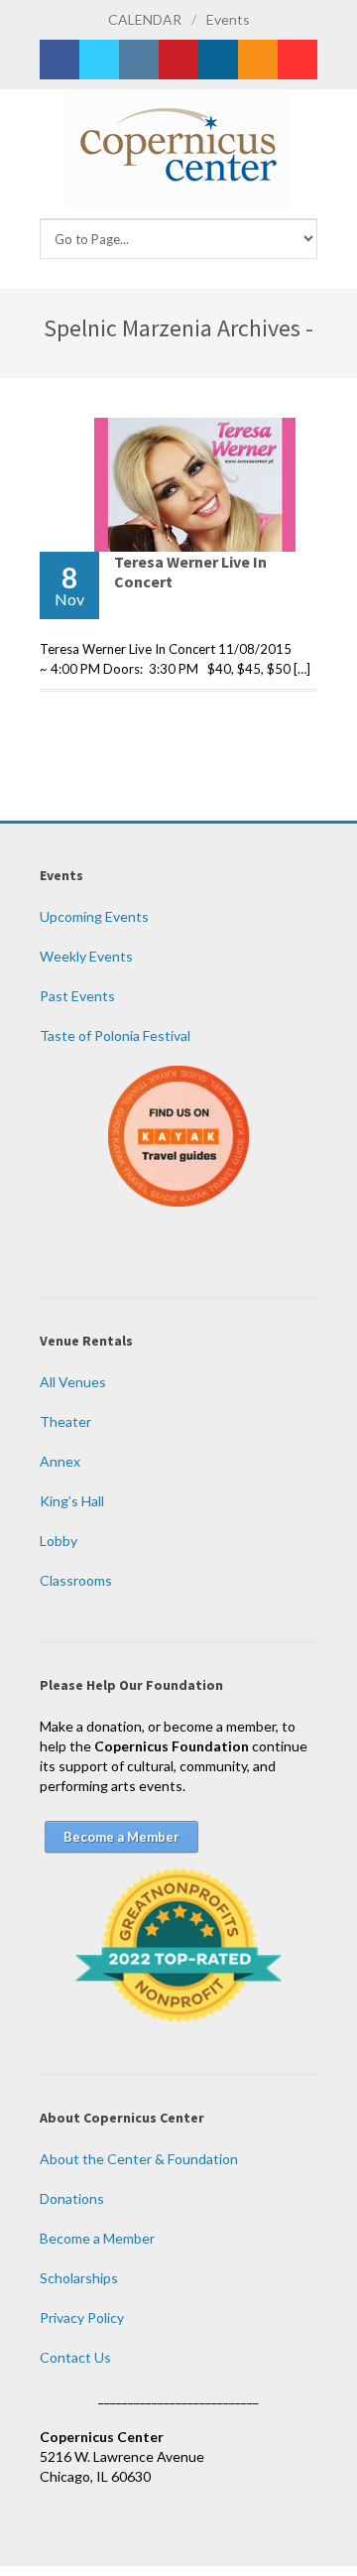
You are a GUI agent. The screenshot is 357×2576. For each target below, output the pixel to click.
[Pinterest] (178, 60)
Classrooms (76, 1580)
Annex (60, 1461)
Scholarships (79, 2278)
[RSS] (258, 60)
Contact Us (75, 2357)
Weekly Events (86, 956)
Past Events (77, 996)
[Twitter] (99, 60)
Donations (72, 2198)
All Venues (73, 1382)
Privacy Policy (82, 2318)
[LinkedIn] (218, 60)
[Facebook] (59, 60)
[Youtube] (297, 60)
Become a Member (97, 2238)
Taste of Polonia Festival (115, 1035)
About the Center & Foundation (139, 2159)
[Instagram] (139, 60)
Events (228, 19)
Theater (65, 1421)
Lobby (59, 1541)
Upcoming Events (94, 916)
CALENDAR (145, 19)
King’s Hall (72, 1501)
